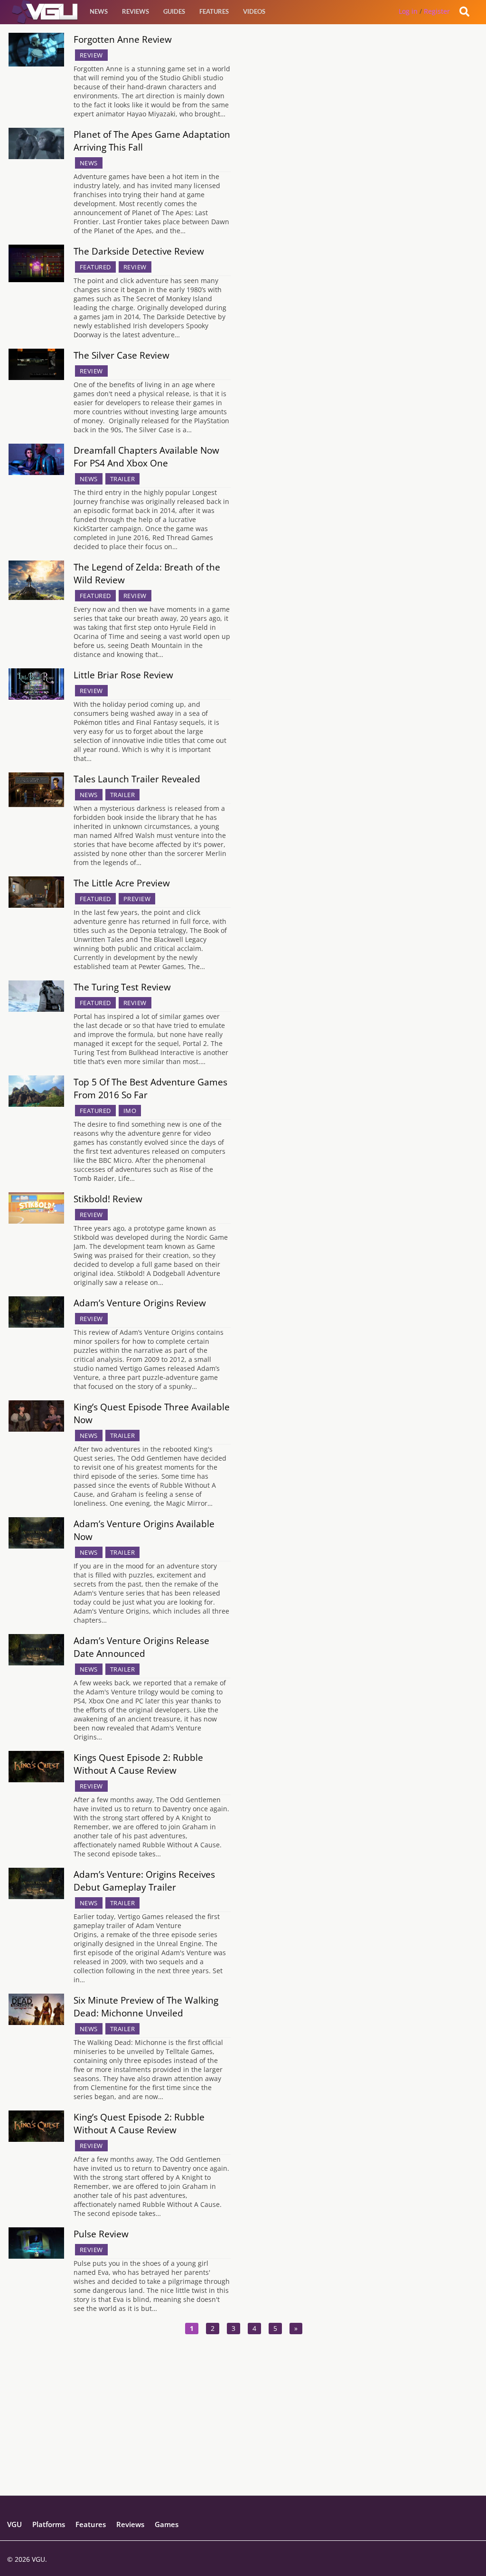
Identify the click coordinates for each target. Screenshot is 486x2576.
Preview (137, 899)
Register (437, 11)
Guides (174, 11)
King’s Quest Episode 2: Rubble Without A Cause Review (139, 2123)
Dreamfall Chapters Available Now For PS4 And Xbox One (146, 456)
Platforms (49, 2524)
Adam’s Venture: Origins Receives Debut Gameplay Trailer (144, 1881)
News (99, 11)
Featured (95, 267)
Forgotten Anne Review (123, 39)
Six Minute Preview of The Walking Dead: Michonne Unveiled (146, 2006)
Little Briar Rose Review (123, 675)
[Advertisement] (243, 2429)
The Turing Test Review (122, 987)
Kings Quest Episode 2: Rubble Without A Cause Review (138, 1764)
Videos (254, 11)
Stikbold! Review (108, 1199)
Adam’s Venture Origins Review (140, 1303)
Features (214, 11)
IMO (130, 1111)
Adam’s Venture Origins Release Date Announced (141, 1647)
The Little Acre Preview (122, 883)
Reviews (136, 11)
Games (167, 2524)
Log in (408, 11)
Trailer (123, 479)
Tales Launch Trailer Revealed (137, 779)
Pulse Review (101, 2234)
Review (91, 55)
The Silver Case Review (121, 355)
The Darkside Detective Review (139, 251)
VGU (14, 2524)
